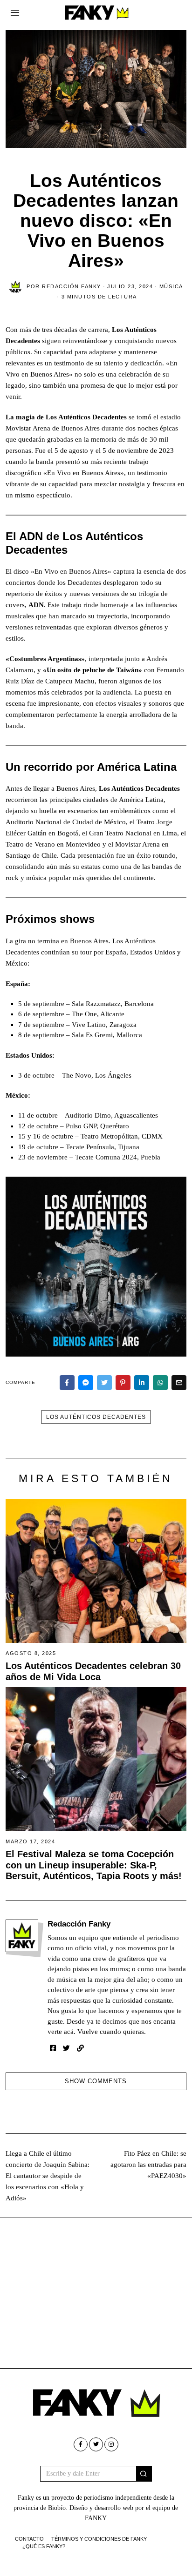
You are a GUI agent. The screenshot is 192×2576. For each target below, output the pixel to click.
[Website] (80, 2048)
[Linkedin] (142, 1383)
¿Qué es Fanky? (44, 2546)
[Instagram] (111, 2444)
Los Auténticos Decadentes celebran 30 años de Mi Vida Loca (93, 1671)
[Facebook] (67, 1383)
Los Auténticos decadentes (96, 1417)
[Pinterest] (123, 1383)
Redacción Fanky (79, 1924)
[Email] (179, 1383)
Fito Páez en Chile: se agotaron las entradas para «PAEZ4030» (148, 2165)
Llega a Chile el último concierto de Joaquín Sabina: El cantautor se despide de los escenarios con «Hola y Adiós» (48, 2176)
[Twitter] (104, 1383)
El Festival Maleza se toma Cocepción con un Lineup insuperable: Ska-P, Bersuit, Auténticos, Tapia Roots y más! (94, 1865)
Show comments (96, 2081)
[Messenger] (86, 1383)
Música (171, 286)
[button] (144, 2474)
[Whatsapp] (160, 1383)
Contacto (29, 2539)
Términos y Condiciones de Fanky (99, 2539)
